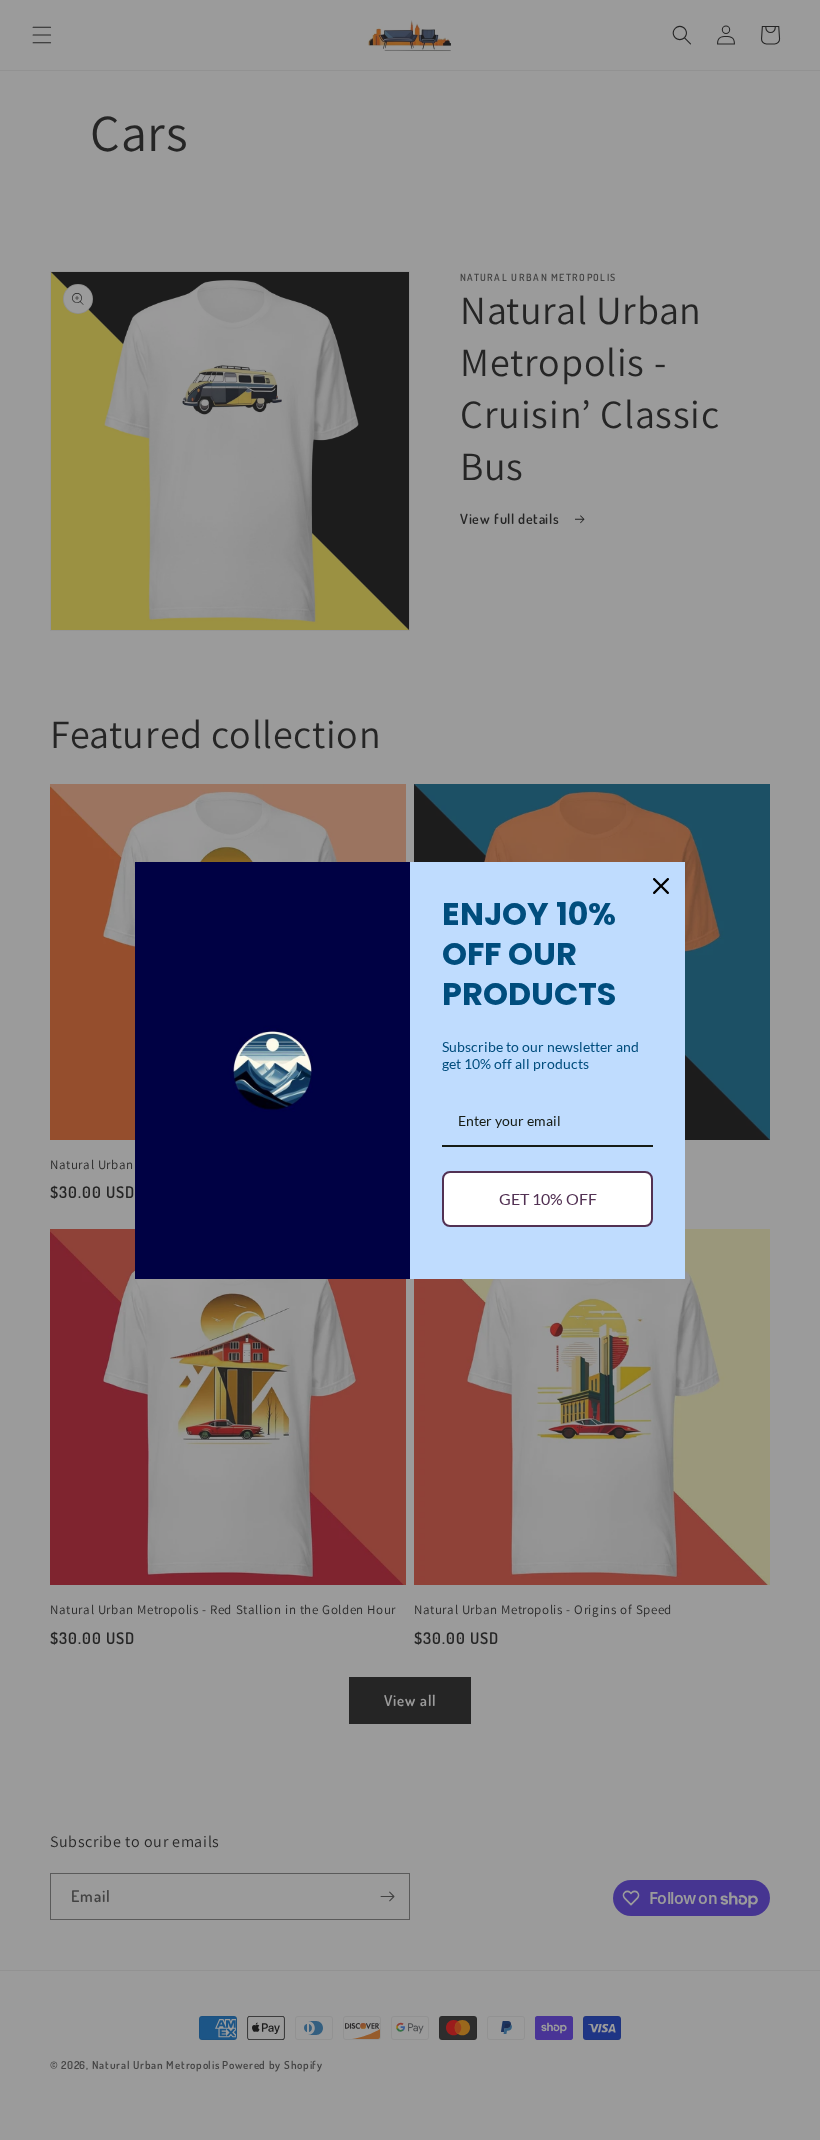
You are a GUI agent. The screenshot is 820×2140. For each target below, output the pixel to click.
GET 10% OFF (548, 1198)
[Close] (661, 886)
